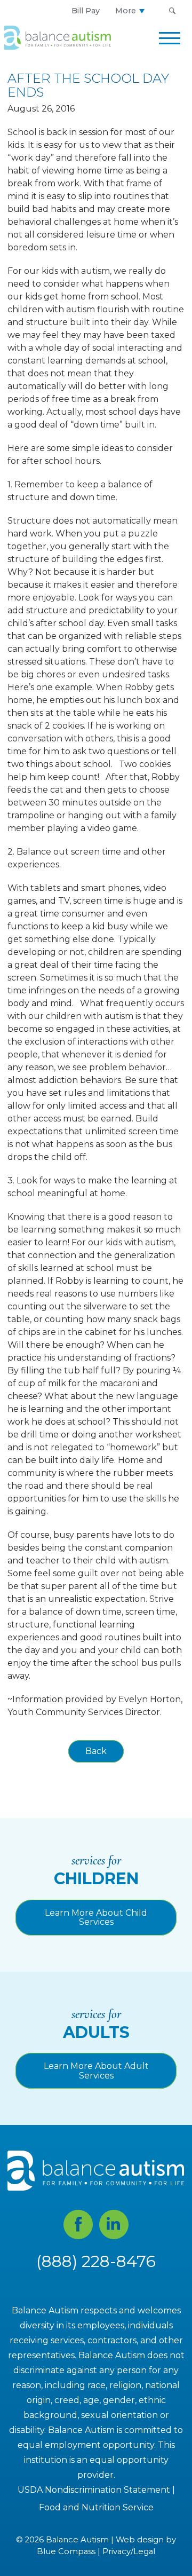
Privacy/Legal (129, 2551)
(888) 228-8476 (96, 2261)
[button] (172, 11)
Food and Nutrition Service (96, 2507)
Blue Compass (66, 2551)
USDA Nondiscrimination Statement (94, 2490)
